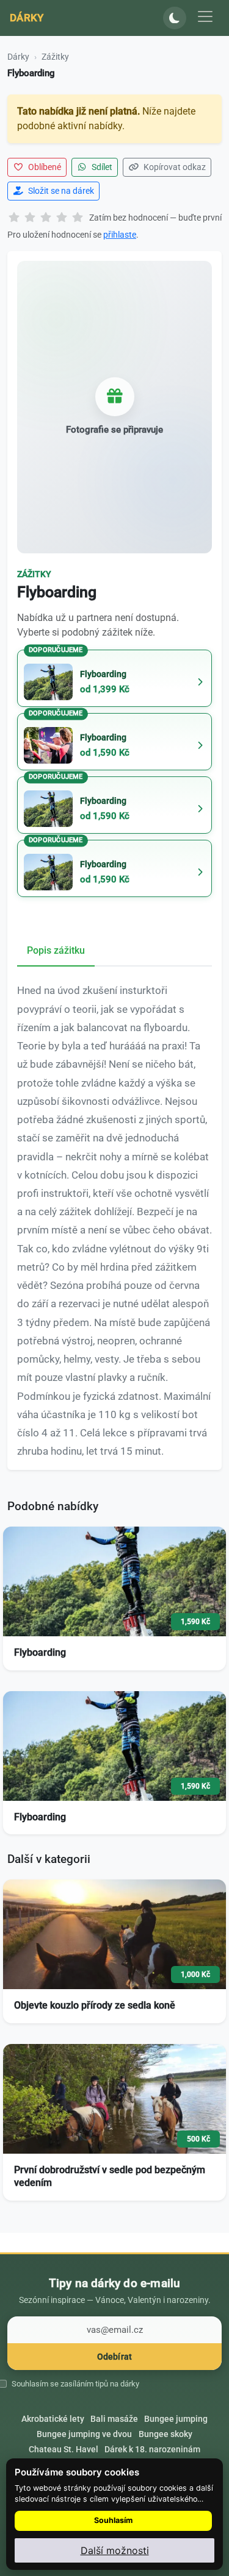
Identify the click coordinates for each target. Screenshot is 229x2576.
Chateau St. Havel (64, 2449)
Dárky (27, 18)
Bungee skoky (165, 2434)
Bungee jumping (176, 2419)
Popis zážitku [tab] (56, 950)
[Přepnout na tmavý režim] (175, 18)
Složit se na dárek (60, 191)
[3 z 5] (46, 218)
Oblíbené (44, 167)
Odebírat (114, 2357)
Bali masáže (114, 2419)
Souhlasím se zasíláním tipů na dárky (75, 2384)
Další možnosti (115, 2550)
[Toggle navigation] (205, 16)
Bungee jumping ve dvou (84, 2434)
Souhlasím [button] (113, 2520)
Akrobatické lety (53, 2419)
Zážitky (55, 57)
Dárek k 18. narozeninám (152, 2449)
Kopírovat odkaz (174, 167)
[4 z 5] (62, 218)
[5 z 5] (78, 218)
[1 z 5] (14, 218)
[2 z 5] (30, 218)
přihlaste (120, 235)
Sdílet (101, 167)
